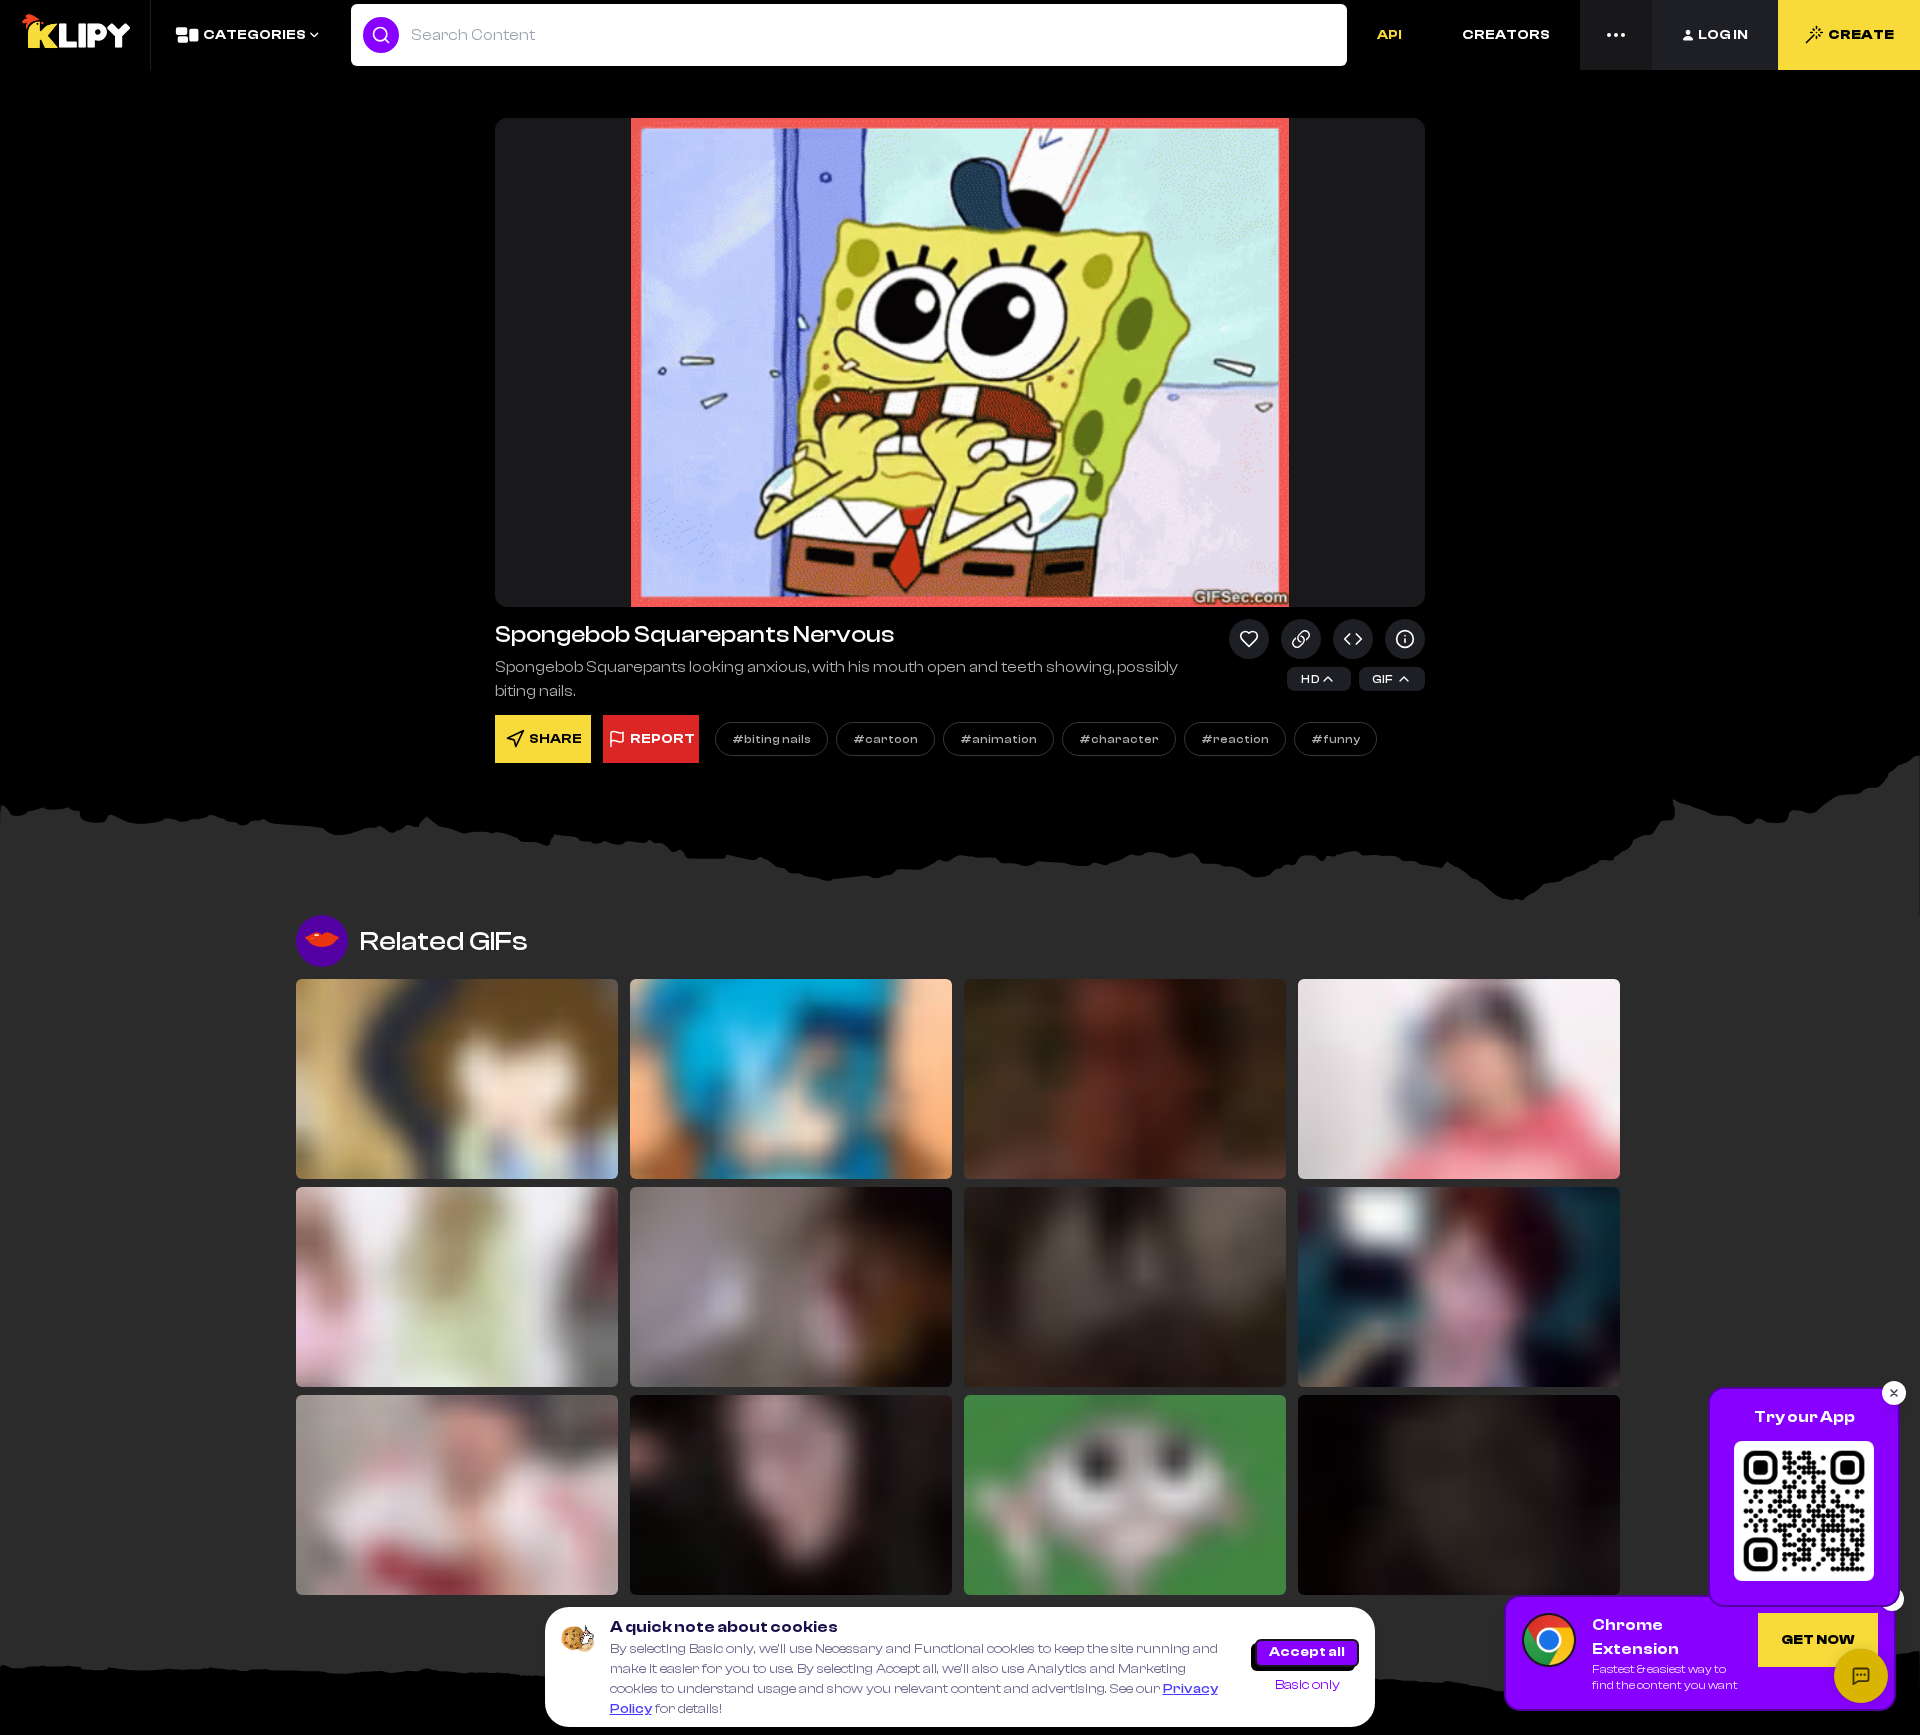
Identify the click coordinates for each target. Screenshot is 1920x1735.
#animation (998, 739)
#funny (1335, 739)
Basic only (1307, 1685)
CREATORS (1506, 35)
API (1389, 35)
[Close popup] (1894, 1393)
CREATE (1861, 35)
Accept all (1307, 1652)
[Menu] (1616, 35)
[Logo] (75, 35)
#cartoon (885, 739)
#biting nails (771, 739)
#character (1119, 739)
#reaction (1235, 739)
